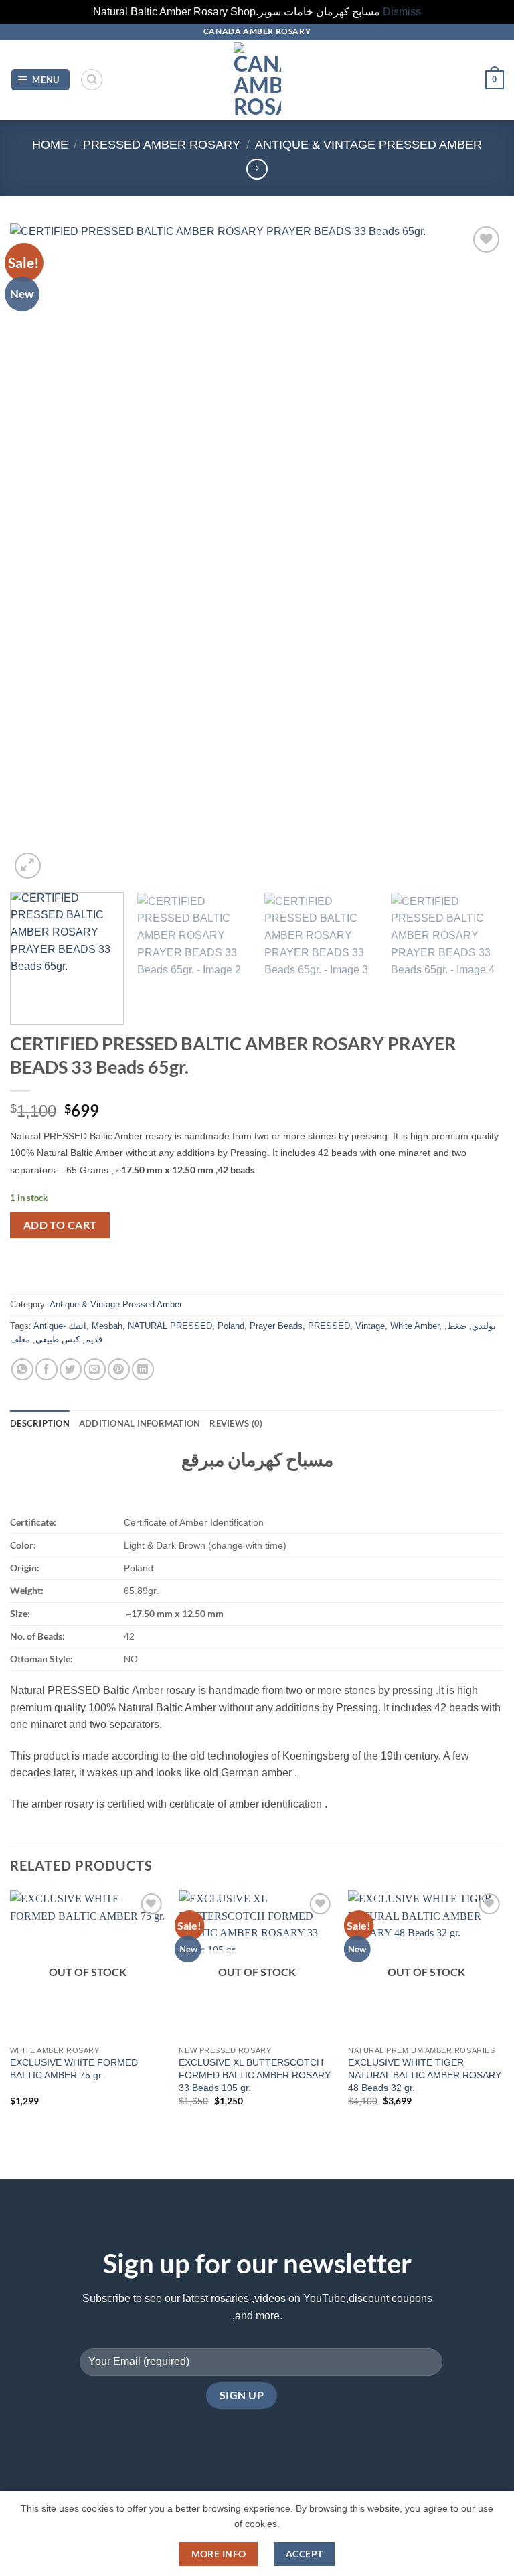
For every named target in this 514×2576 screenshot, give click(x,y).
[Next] (477, 552)
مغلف (20, 1339)
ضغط (457, 1326)
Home (50, 144)
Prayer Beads (276, 1326)
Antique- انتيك (60, 1326)
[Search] (92, 80)
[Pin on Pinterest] (119, 1369)
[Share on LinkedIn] (143, 1369)
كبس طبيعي (58, 1339)
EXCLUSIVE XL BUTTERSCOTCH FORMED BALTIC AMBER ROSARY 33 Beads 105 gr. (255, 2075)
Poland (231, 1326)
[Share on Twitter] (71, 1369)
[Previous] (37, 552)
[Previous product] (257, 169)
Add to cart (60, 1225)
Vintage (370, 1326)
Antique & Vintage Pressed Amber (368, 144)
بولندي (484, 1326)
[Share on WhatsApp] (22, 1369)
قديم (94, 1339)
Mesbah (107, 1326)
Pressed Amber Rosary (162, 144)
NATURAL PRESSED (170, 1326)
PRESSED (329, 1326)
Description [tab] (40, 1423)
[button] (41, 80)
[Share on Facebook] (47, 1369)
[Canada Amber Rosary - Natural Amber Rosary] (257, 80)
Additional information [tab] (140, 1423)
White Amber (415, 1326)
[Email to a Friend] (95, 1369)
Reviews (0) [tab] (236, 1423)
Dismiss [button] (402, 12)
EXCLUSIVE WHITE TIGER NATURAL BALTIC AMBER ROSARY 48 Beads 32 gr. (425, 2075)
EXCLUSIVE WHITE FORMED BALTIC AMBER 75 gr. (74, 2069)
